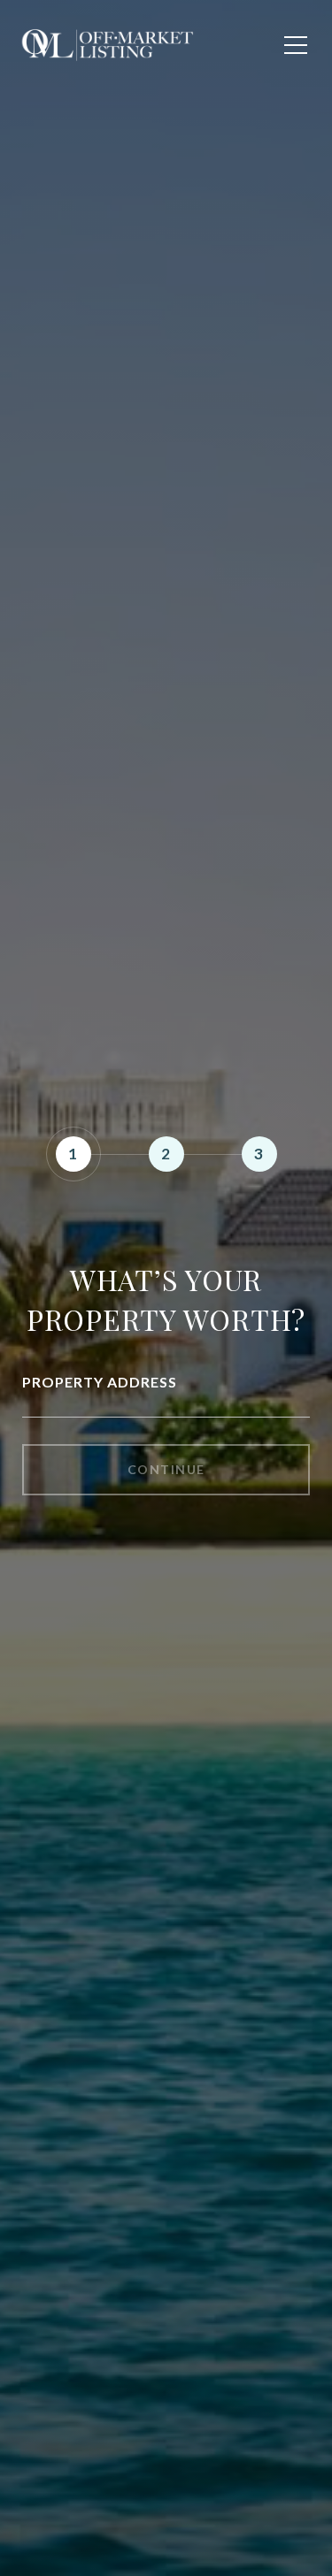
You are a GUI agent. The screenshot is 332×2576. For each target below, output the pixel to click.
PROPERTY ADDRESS (100, 1382)
